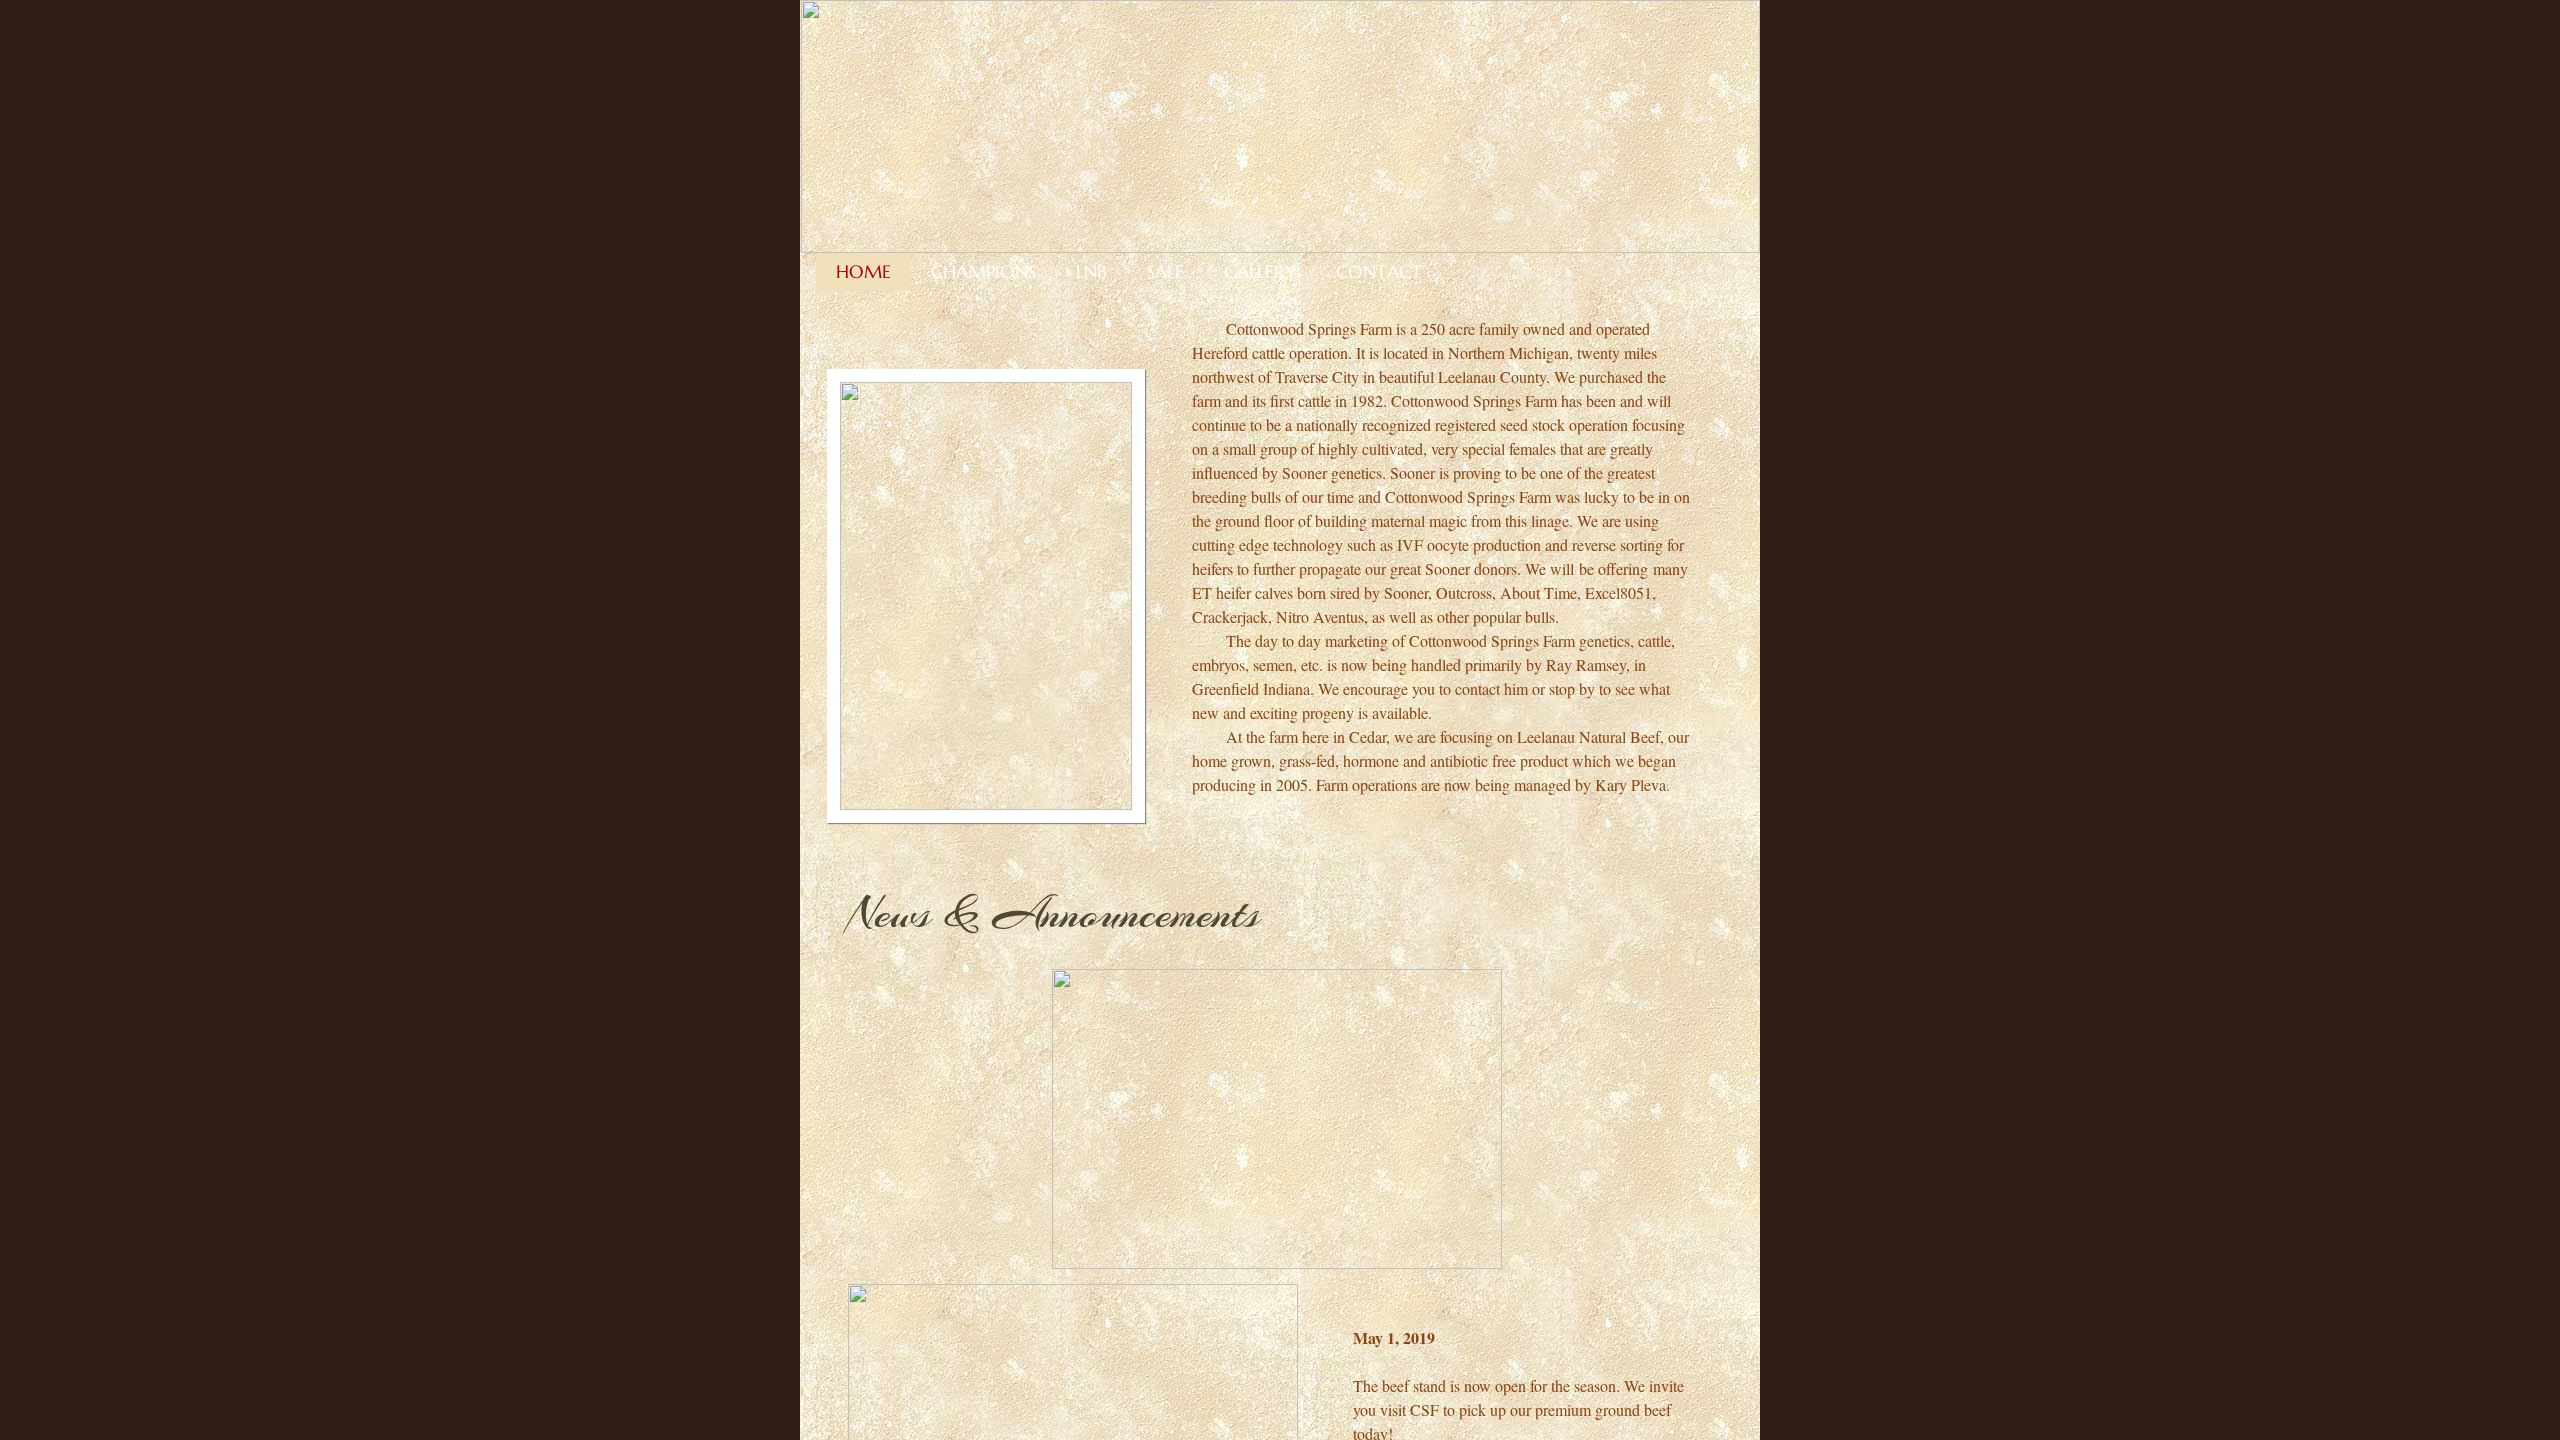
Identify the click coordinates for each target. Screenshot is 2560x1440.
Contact (1379, 271)
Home (863, 271)
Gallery (1260, 271)
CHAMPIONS (983, 271)
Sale (1165, 271)
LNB (1091, 271)
